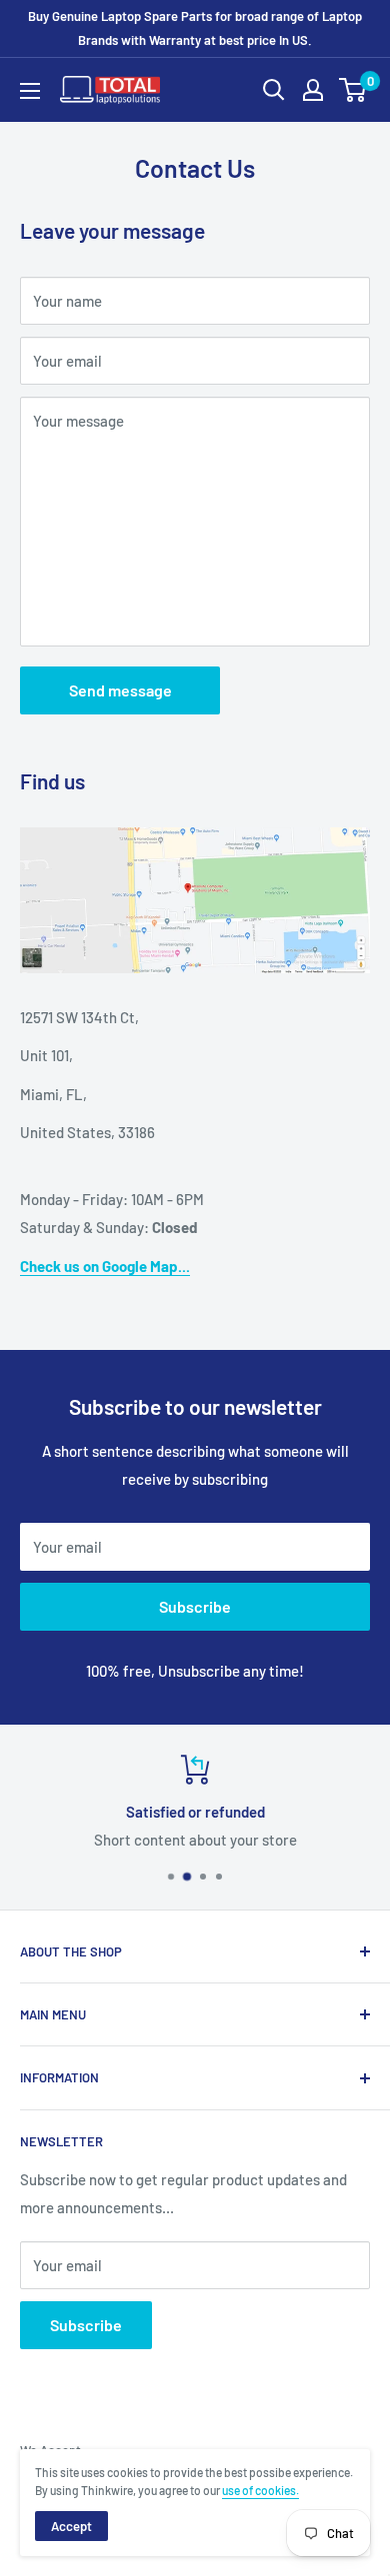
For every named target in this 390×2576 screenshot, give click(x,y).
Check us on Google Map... (105, 1266)
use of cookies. (260, 2490)
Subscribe (195, 1606)
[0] (353, 90)
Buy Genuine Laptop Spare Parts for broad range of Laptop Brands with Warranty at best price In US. (195, 28)
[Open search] (274, 90)
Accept (71, 2526)
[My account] (313, 90)
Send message (120, 690)
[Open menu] (30, 91)
